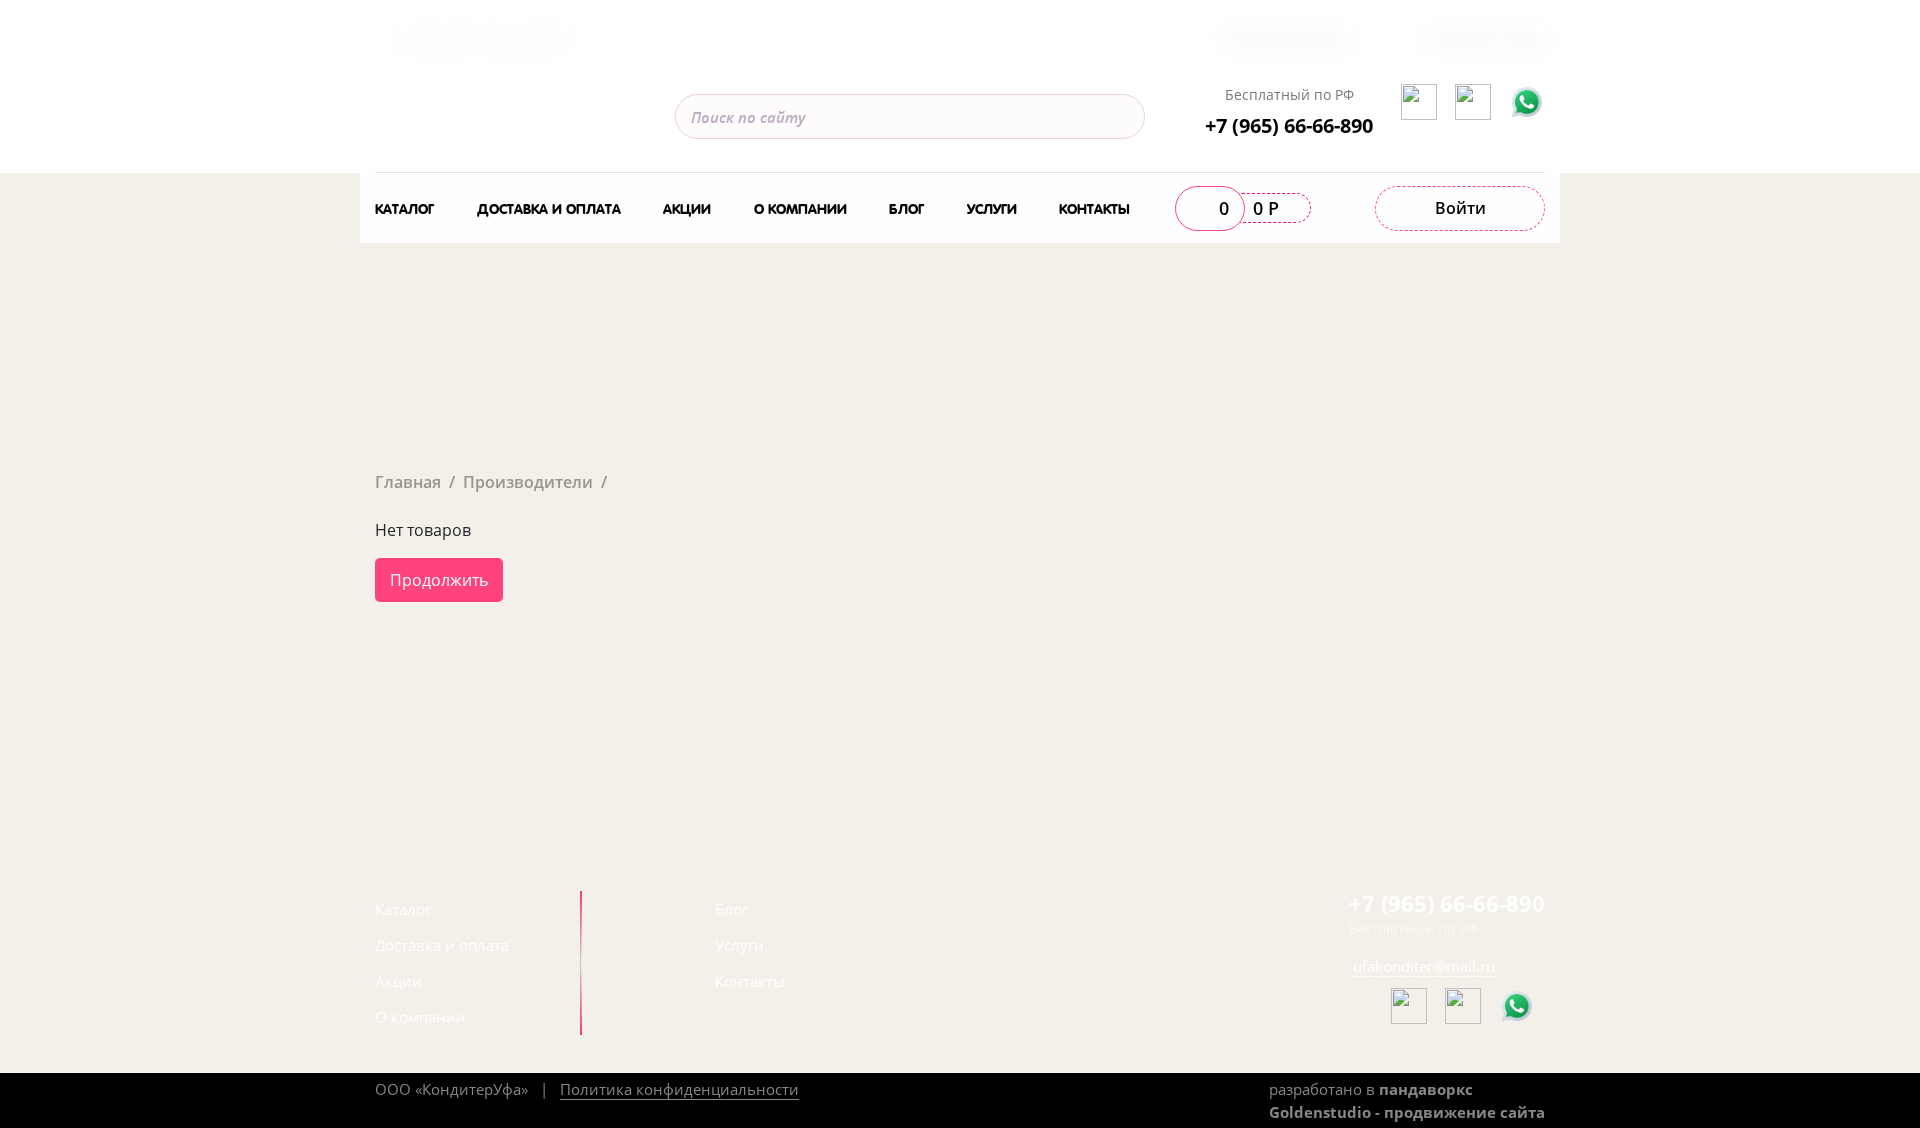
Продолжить (439, 580)
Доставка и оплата (549, 207)
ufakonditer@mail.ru (1424, 966)
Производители (528, 482)
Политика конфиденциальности (679, 1089)
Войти (1460, 208)
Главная (408, 482)
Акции (687, 207)
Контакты (1094, 207)
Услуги (992, 207)
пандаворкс (1426, 1089)
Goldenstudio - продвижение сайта (1407, 1112)
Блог (906, 207)
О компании (800, 207)
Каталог (404, 207)
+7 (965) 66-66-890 (1289, 125)
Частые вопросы (1285, 26)
